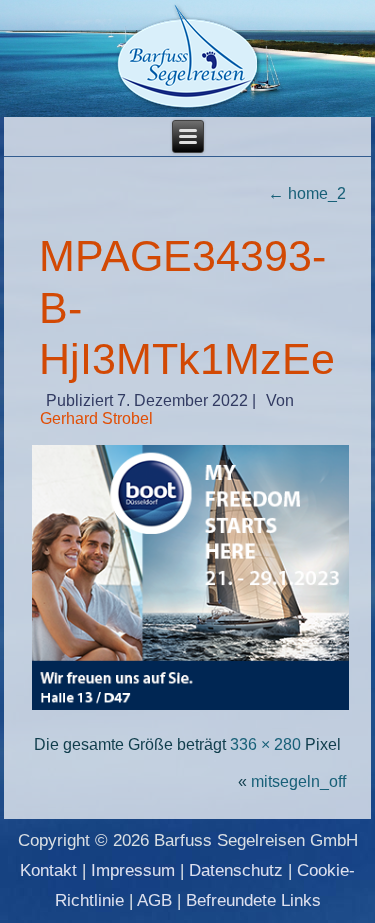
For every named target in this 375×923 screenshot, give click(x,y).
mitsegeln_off (298, 781)
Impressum (133, 870)
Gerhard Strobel (96, 418)
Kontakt (48, 870)
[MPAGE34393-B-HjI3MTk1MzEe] (191, 707)
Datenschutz (236, 870)
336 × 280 (265, 744)
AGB (154, 900)
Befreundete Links (253, 900)
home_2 (307, 193)
